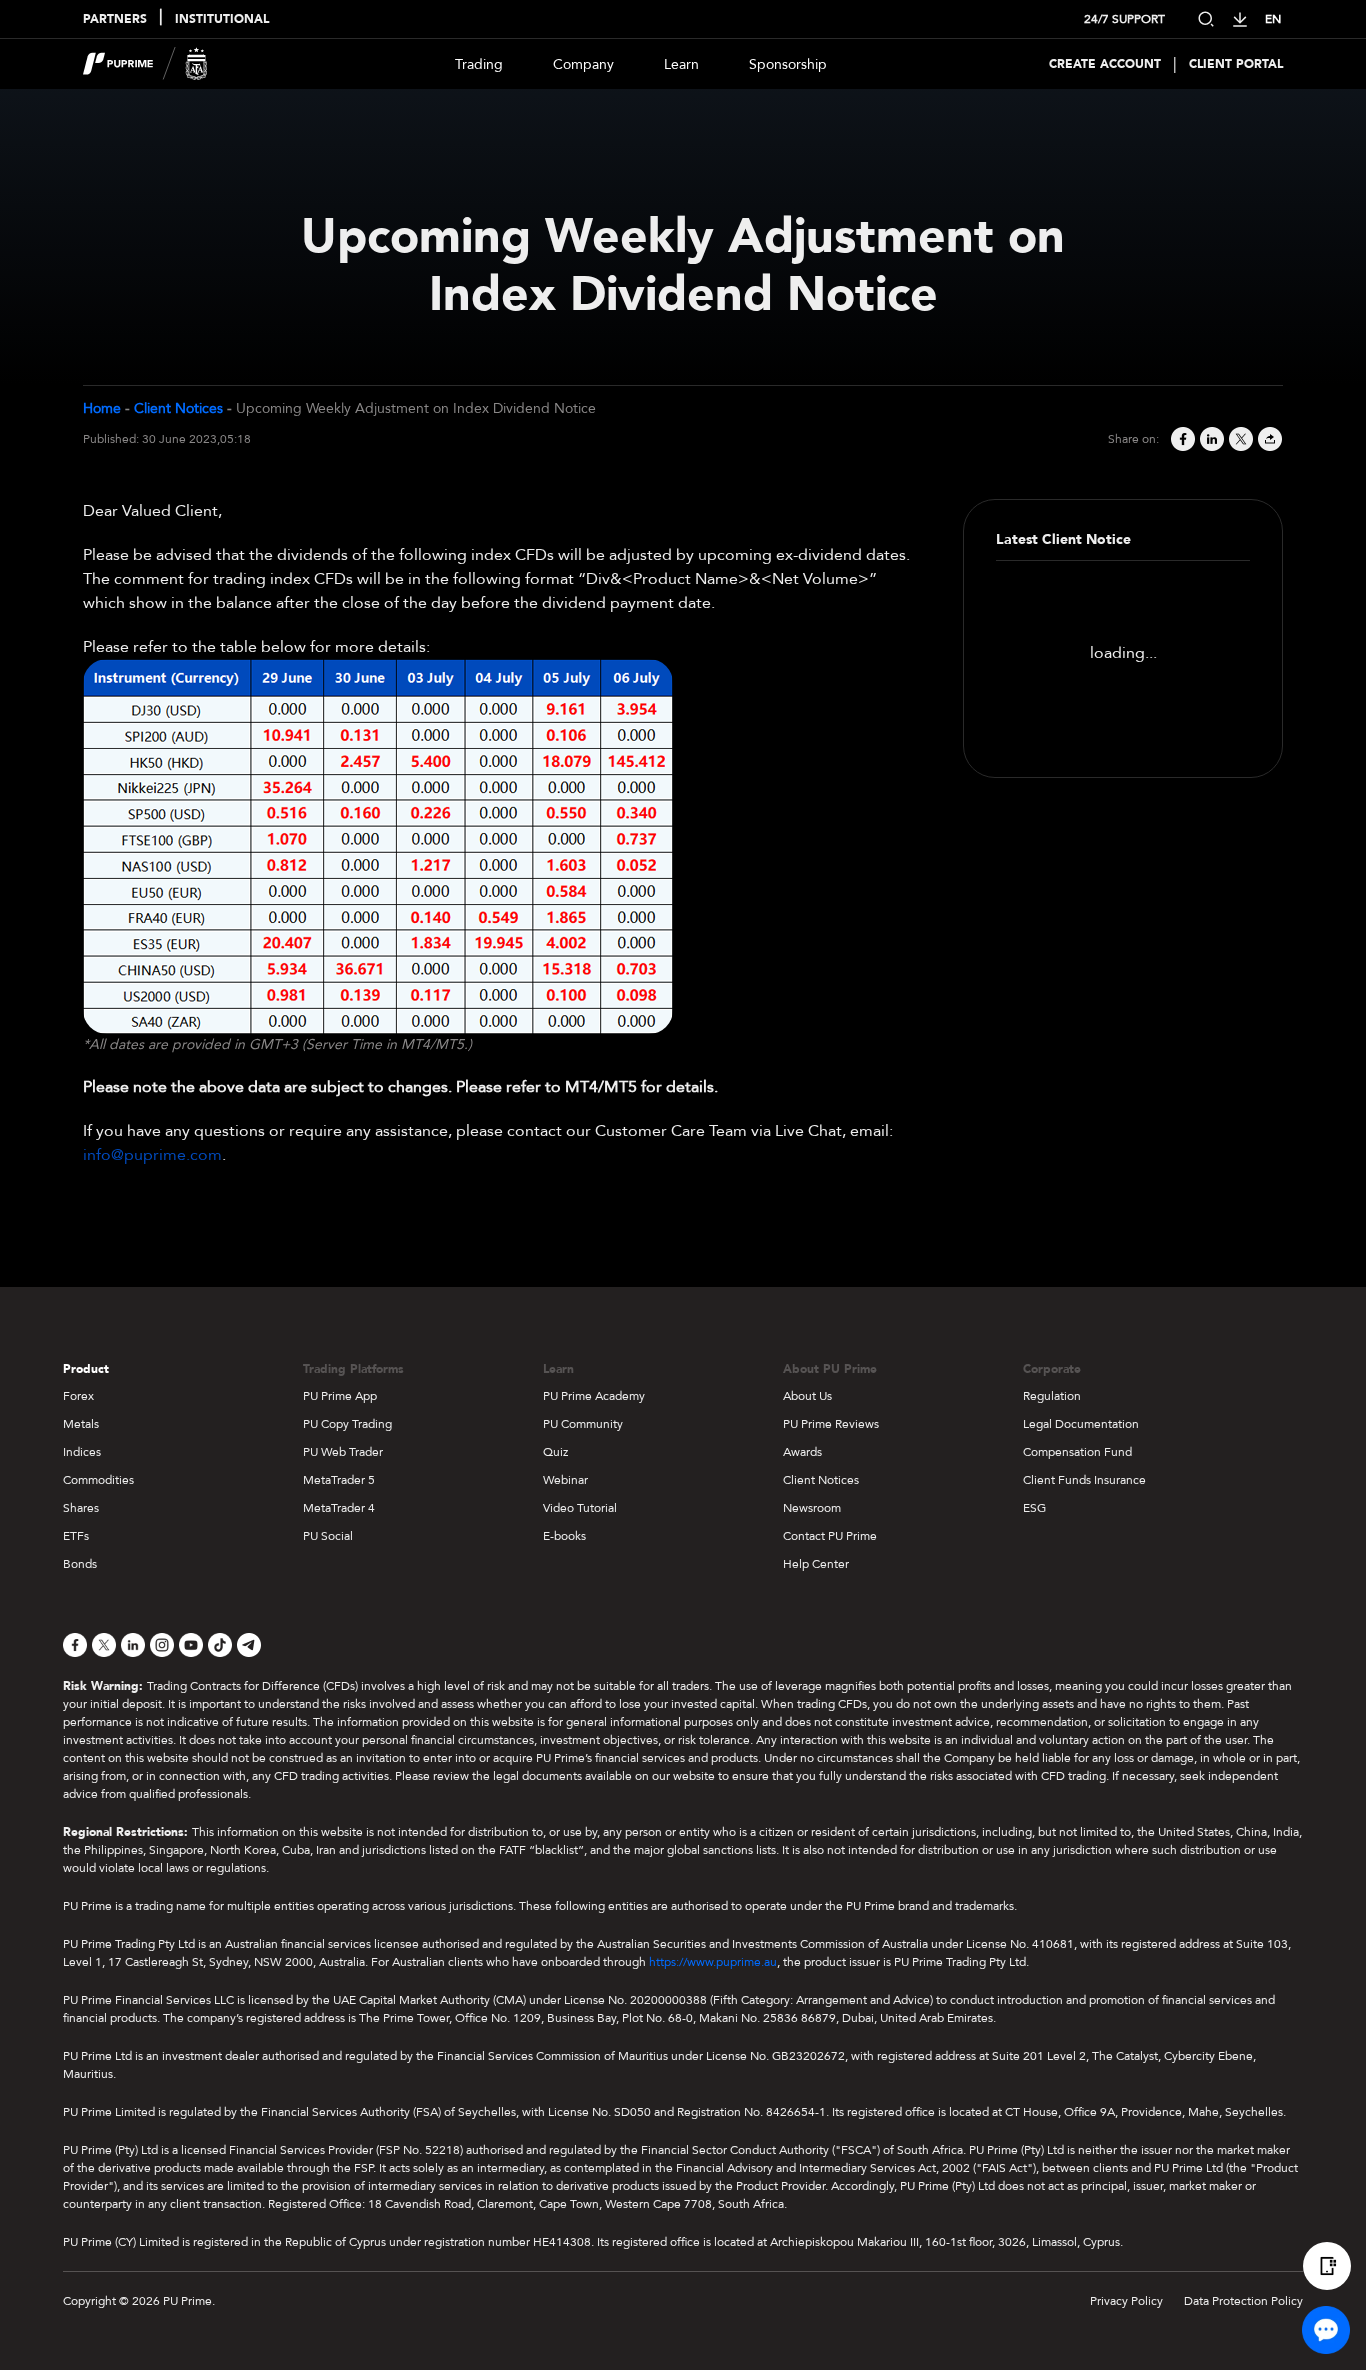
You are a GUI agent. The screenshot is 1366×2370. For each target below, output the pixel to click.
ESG (1034, 1508)
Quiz (555, 1452)
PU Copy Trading (347, 1424)
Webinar (565, 1480)
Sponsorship (788, 64)
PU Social (328, 1536)
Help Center (816, 1564)
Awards (802, 1452)
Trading (479, 64)
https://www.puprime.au (713, 1962)
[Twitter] (1239, 439)
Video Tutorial (580, 1508)
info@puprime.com (152, 1155)
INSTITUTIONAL (222, 19)
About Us (807, 1396)
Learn (681, 64)
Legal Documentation (1081, 1424)
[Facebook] (1181, 439)
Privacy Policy (1126, 2301)
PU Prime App (340, 1396)
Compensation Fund (1077, 1452)
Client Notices (178, 408)
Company (583, 64)
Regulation (1052, 1396)
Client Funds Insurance (1084, 1480)
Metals (81, 1424)
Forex (78, 1396)
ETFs (76, 1536)
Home (102, 408)
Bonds (80, 1564)
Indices (82, 1452)
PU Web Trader (343, 1452)
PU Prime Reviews (831, 1424)
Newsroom (812, 1508)
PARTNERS (115, 19)
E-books (564, 1536)
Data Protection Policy (1243, 2301)
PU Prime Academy (594, 1396)
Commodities (98, 1480)
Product (86, 1369)
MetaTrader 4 (339, 1508)
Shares (81, 1508)
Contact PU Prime (830, 1536)
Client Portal (1236, 64)
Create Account (1105, 64)
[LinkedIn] (1210, 439)
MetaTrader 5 (339, 1480)
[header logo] (145, 64)
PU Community (583, 1424)
